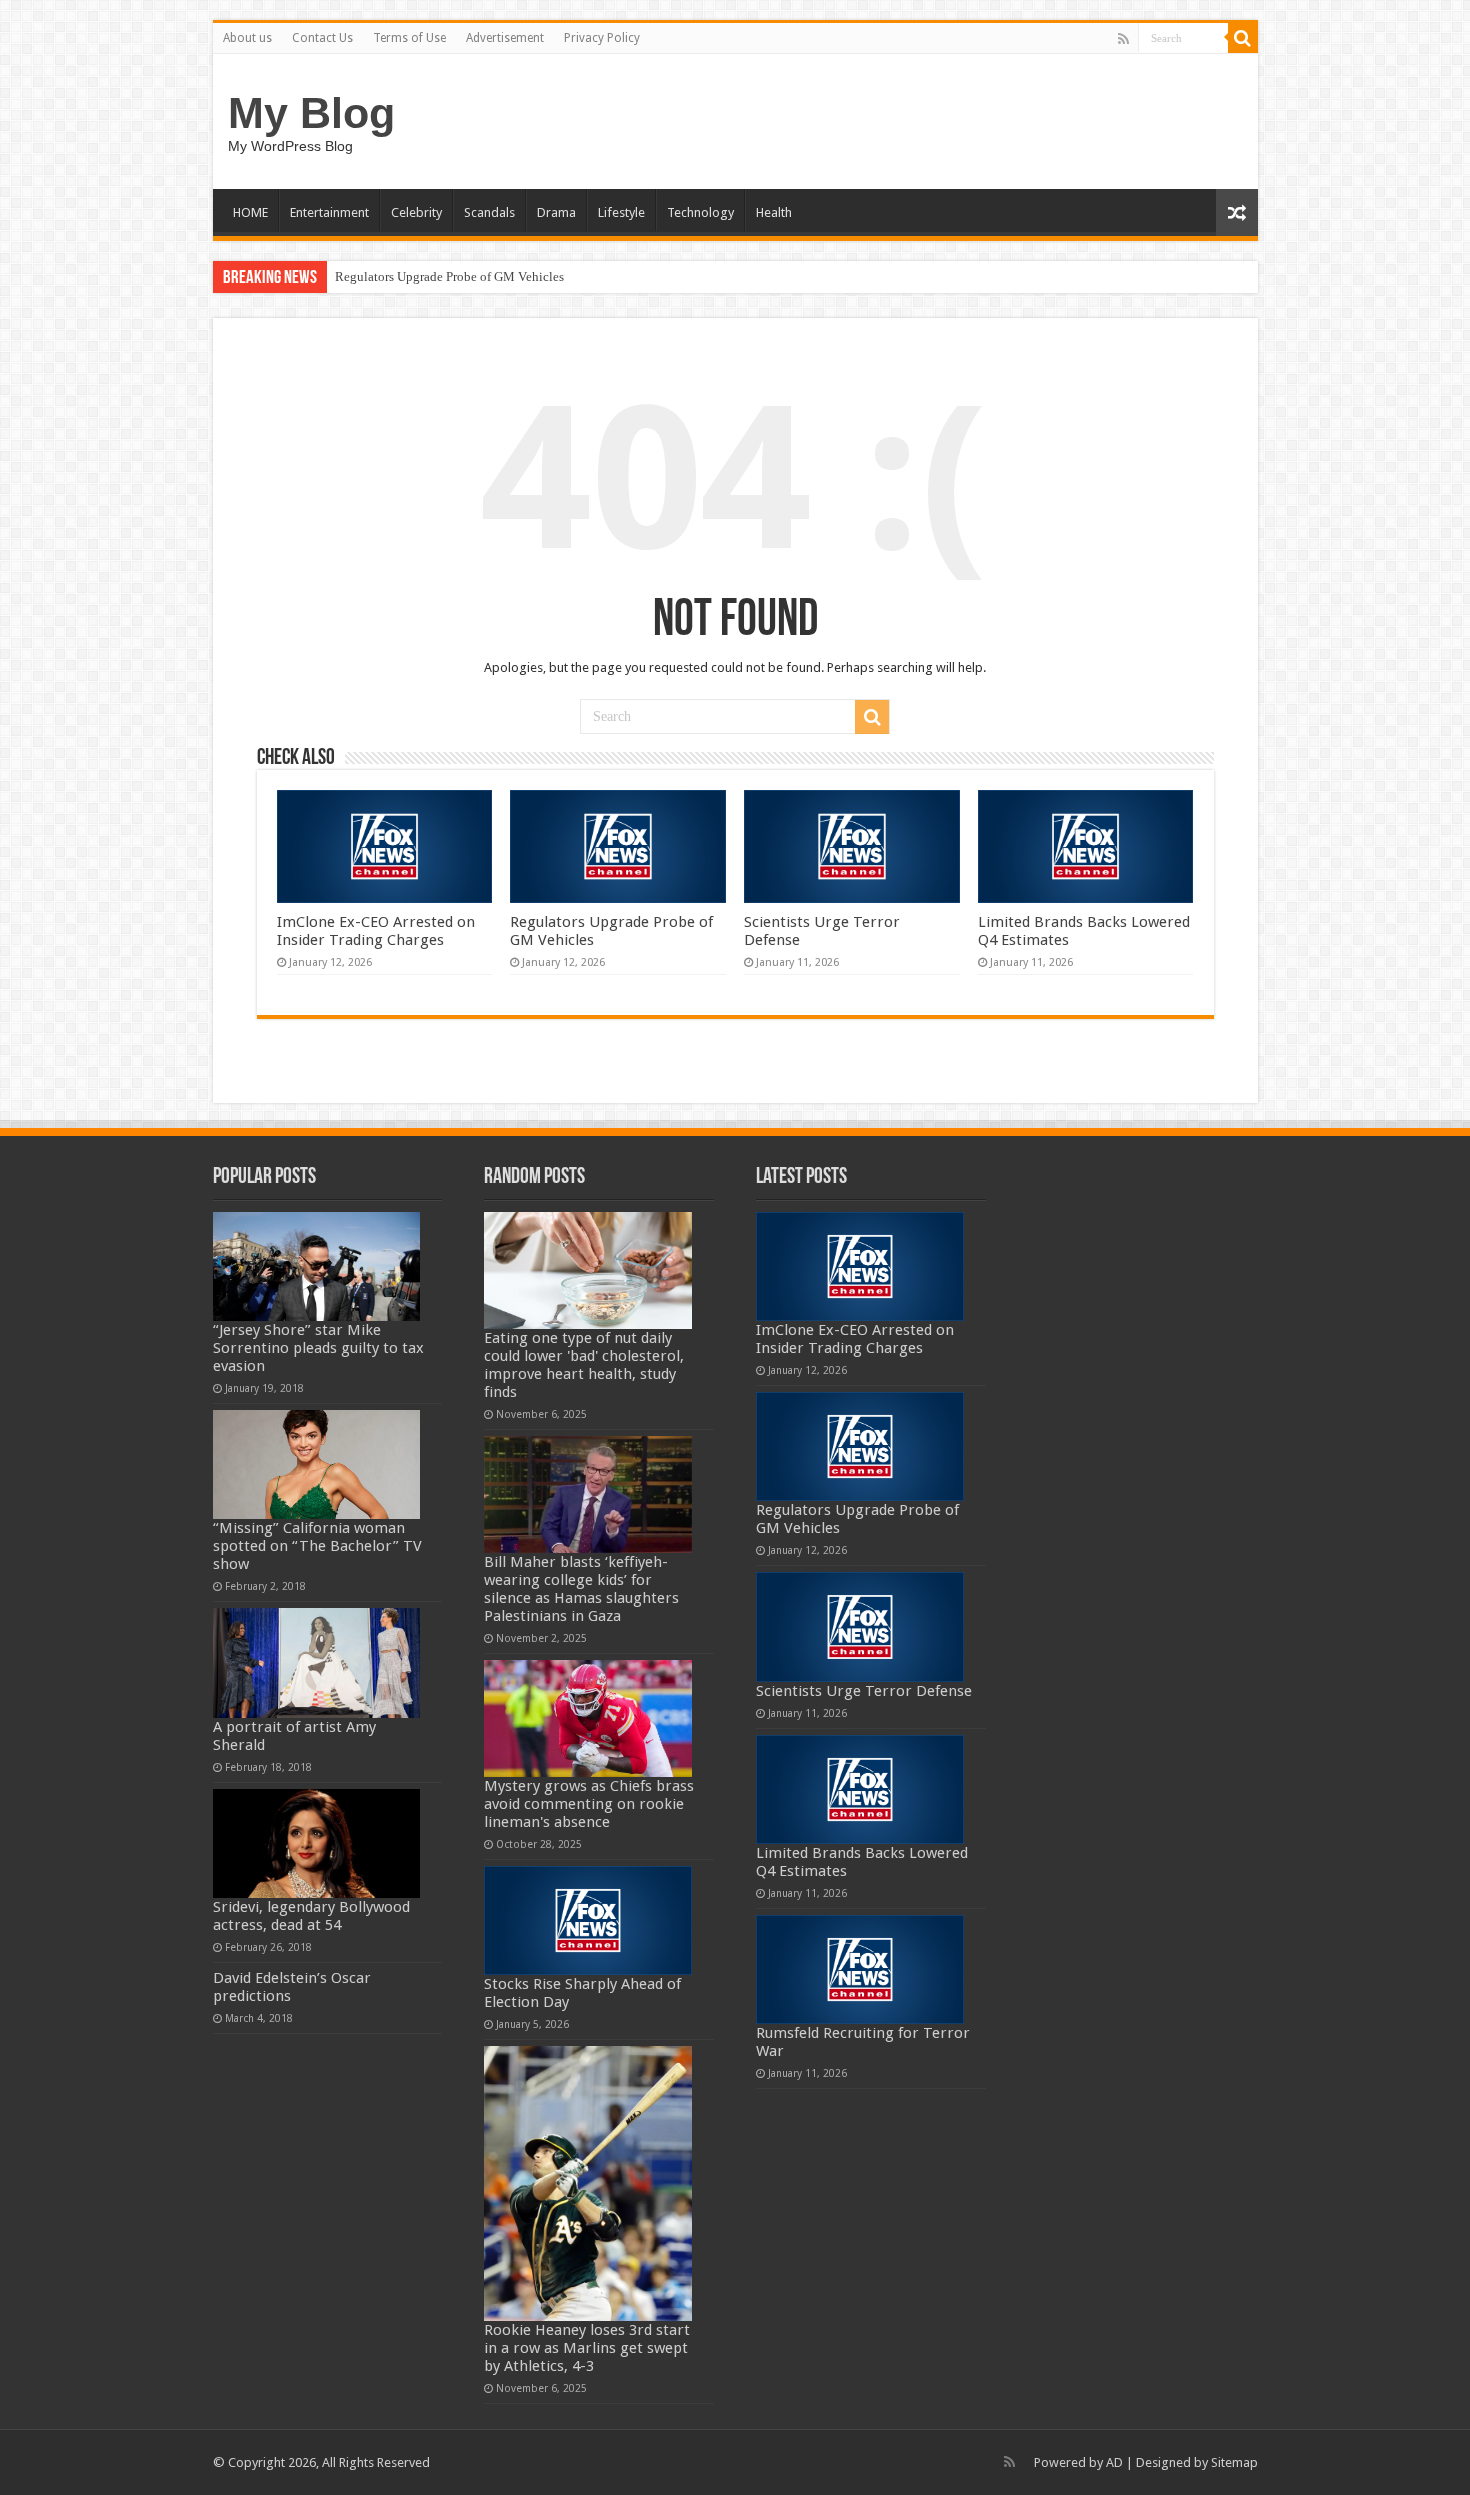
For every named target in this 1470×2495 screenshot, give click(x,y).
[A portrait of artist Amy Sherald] (317, 1662)
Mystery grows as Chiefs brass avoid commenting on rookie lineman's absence (589, 1804)
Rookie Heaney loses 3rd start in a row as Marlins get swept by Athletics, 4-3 (587, 2348)
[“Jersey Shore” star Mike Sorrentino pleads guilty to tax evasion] (317, 1266)
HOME (250, 212)
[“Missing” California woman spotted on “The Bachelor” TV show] (317, 1464)
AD (1114, 2462)
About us (247, 38)
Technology (700, 212)
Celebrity (416, 212)
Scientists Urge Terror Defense (864, 1691)
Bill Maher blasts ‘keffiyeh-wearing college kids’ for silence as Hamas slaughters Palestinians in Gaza (581, 1589)
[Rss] (1123, 39)
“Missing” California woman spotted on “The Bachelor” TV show (317, 1546)
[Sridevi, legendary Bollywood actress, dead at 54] (317, 1843)
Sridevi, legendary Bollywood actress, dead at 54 (311, 1916)
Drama (556, 212)
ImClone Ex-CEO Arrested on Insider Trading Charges (376, 931)
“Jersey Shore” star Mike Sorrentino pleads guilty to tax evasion (318, 1348)
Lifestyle (621, 212)
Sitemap (1234, 2462)
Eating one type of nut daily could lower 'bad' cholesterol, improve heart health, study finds (584, 1365)
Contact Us (322, 38)
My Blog (311, 113)
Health (774, 212)
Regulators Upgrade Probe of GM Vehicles (449, 276)
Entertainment (329, 212)
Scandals (489, 212)
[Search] (1243, 38)
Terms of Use (409, 38)
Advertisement (505, 38)
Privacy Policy (602, 38)
